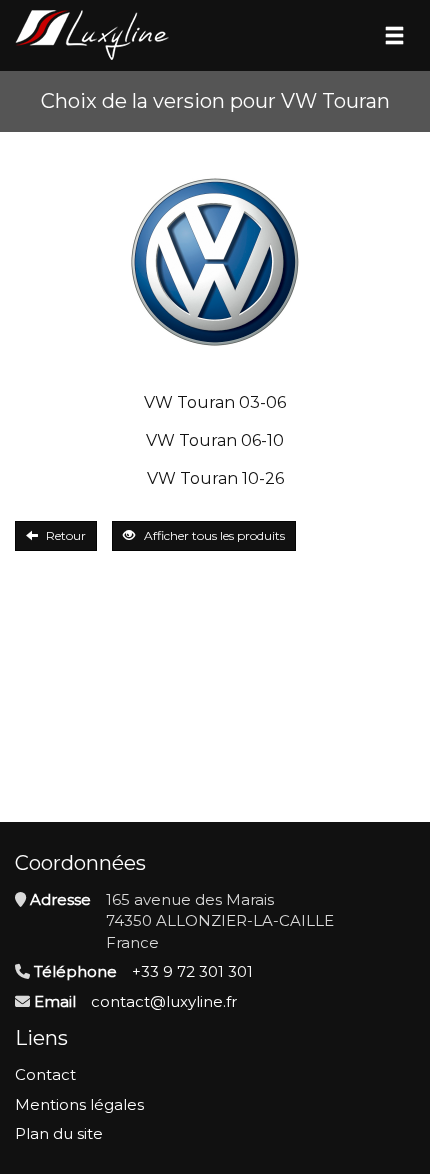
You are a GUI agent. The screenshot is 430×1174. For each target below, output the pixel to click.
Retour (66, 535)
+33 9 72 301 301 (192, 971)
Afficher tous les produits (214, 535)
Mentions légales (79, 1104)
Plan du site (59, 1133)
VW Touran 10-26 (215, 478)
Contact (45, 1074)
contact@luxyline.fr (164, 1001)
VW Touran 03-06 (215, 402)
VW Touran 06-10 (215, 440)
